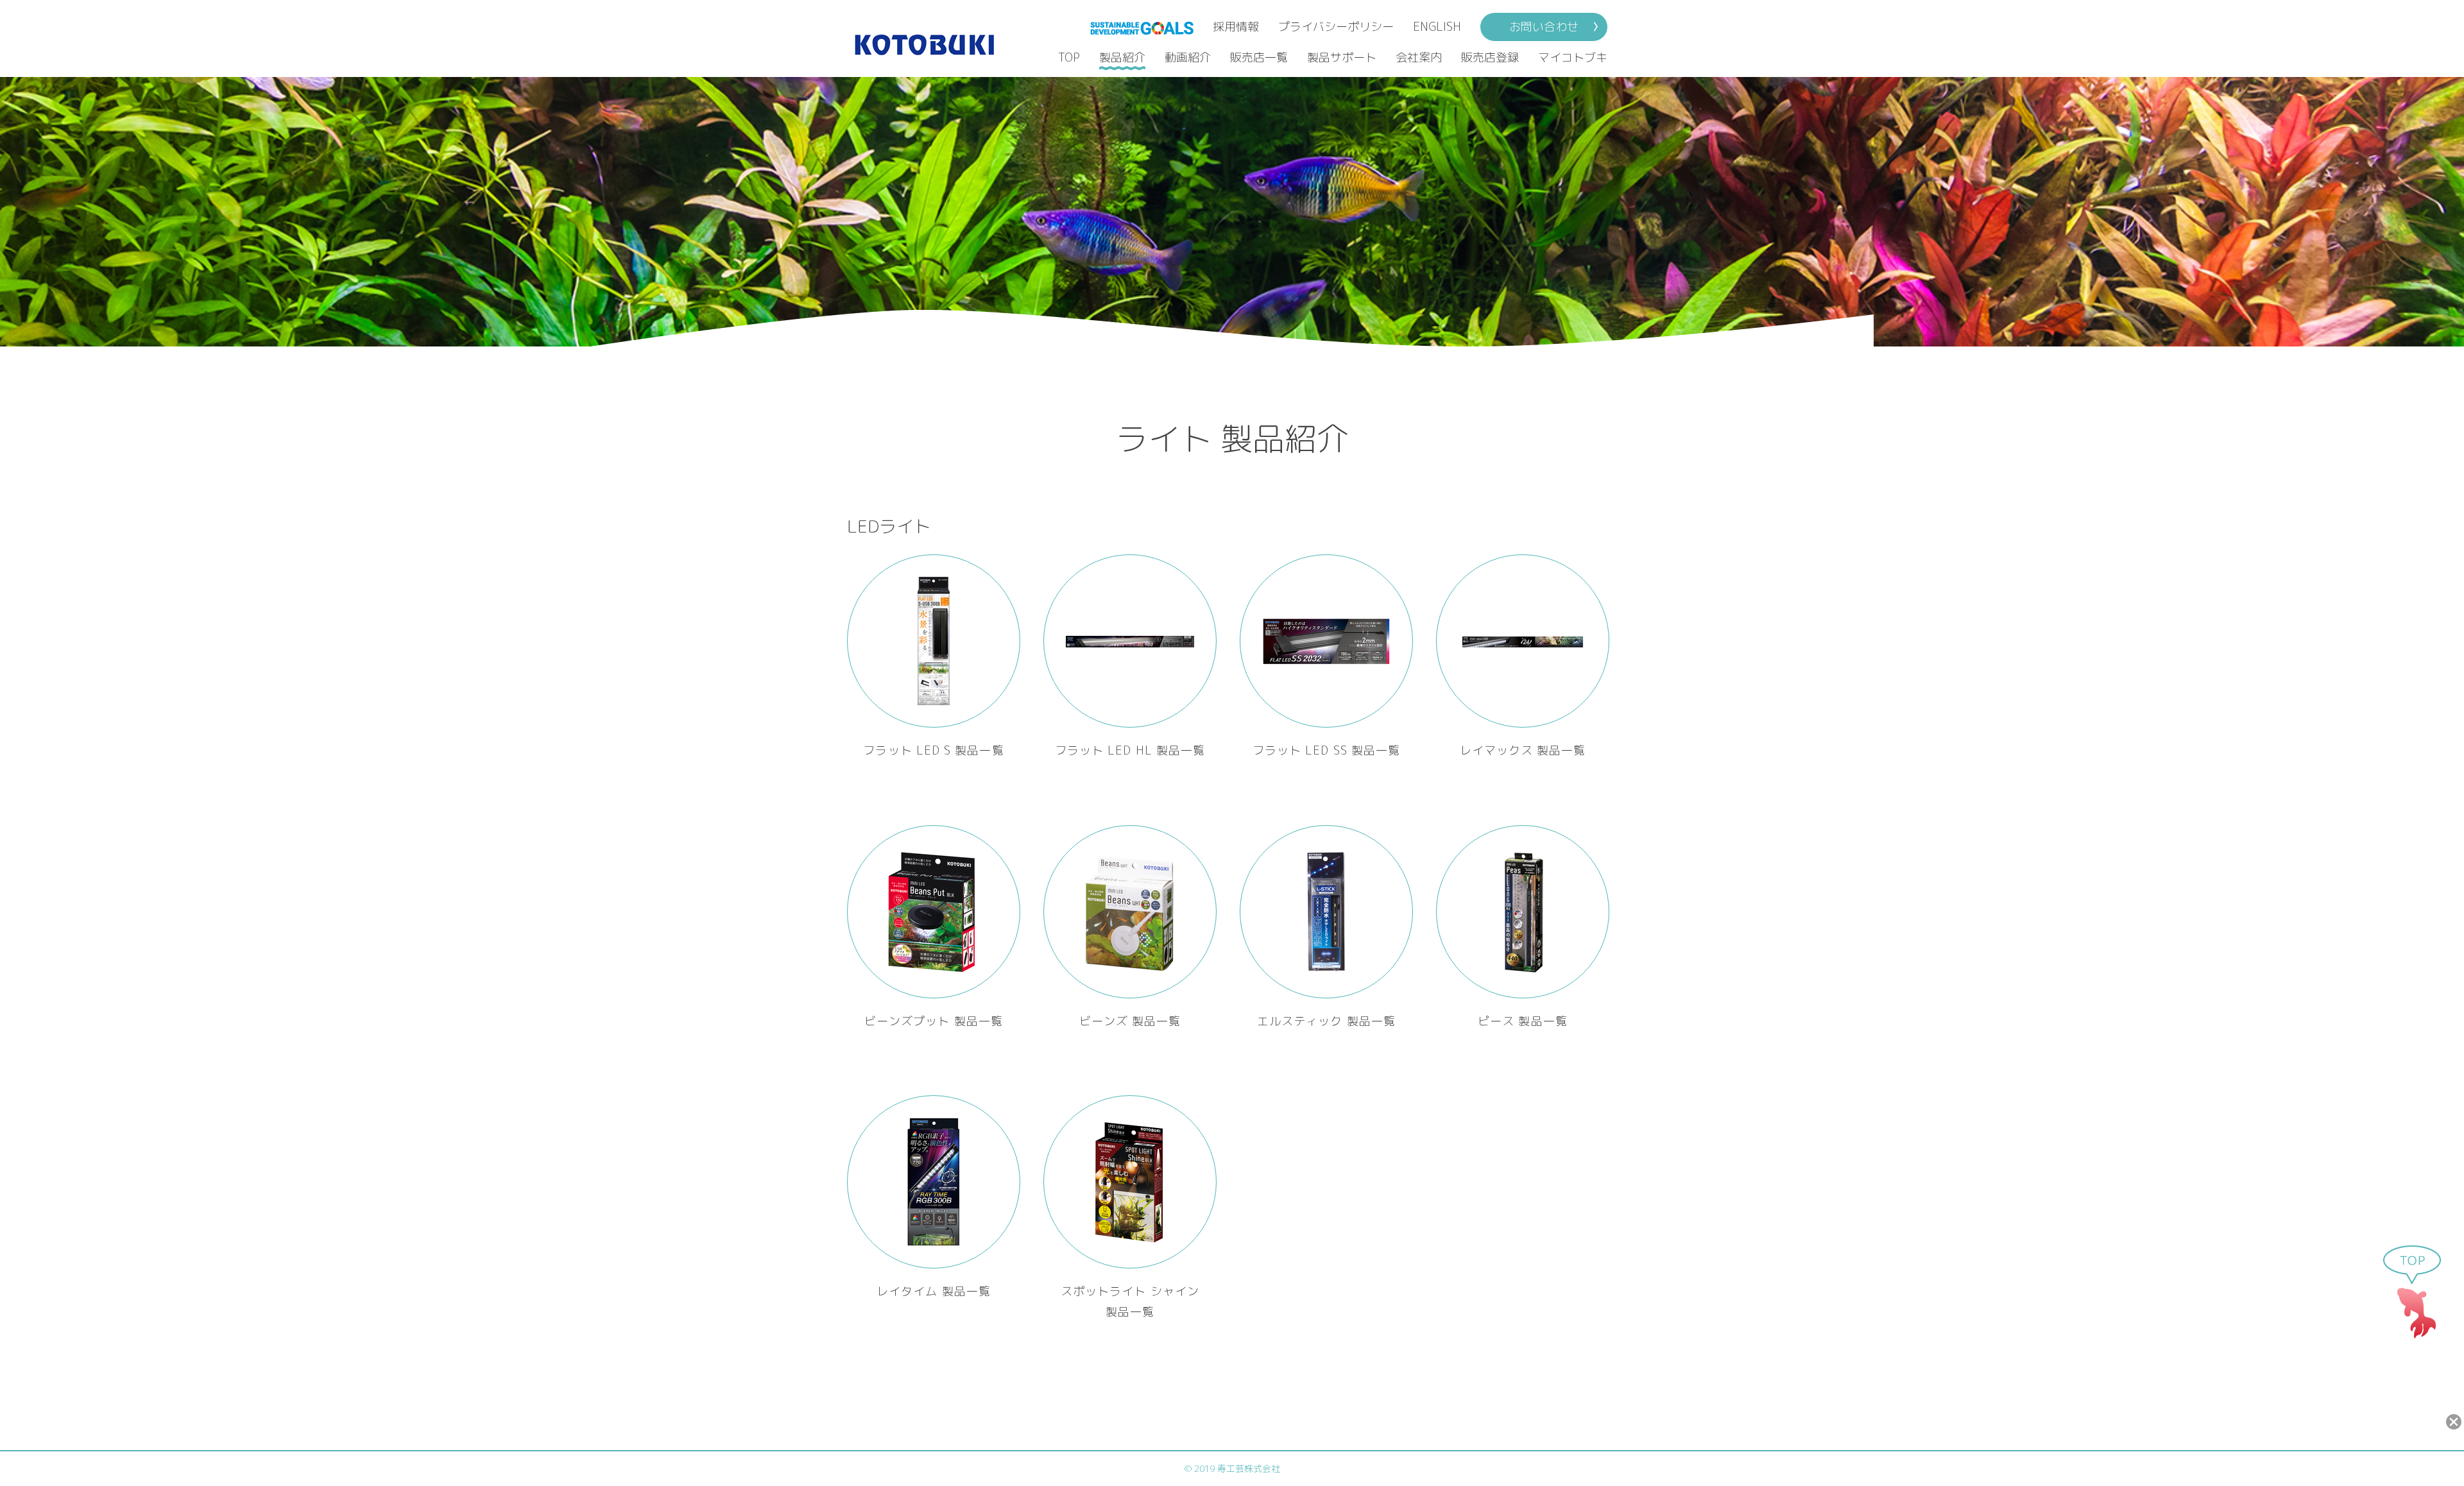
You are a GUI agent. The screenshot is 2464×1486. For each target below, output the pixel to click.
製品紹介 (1122, 57)
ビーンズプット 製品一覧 (934, 1021)
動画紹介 (1188, 57)
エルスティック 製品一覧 (1326, 1021)
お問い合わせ (1544, 27)
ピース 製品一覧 (1523, 1021)
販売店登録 (1490, 57)
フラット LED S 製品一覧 (933, 750)
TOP (1069, 57)
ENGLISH (1437, 27)
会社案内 (1419, 57)
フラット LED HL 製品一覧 (1130, 750)
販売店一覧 (1259, 57)
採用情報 (1236, 27)
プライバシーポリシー (1336, 27)
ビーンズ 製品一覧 (1130, 1021)
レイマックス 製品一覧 (1523, 750)
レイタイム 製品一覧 (934, 1291)
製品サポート (1342, 57)
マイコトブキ (1573, 57)
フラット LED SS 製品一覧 (1326, 750)
